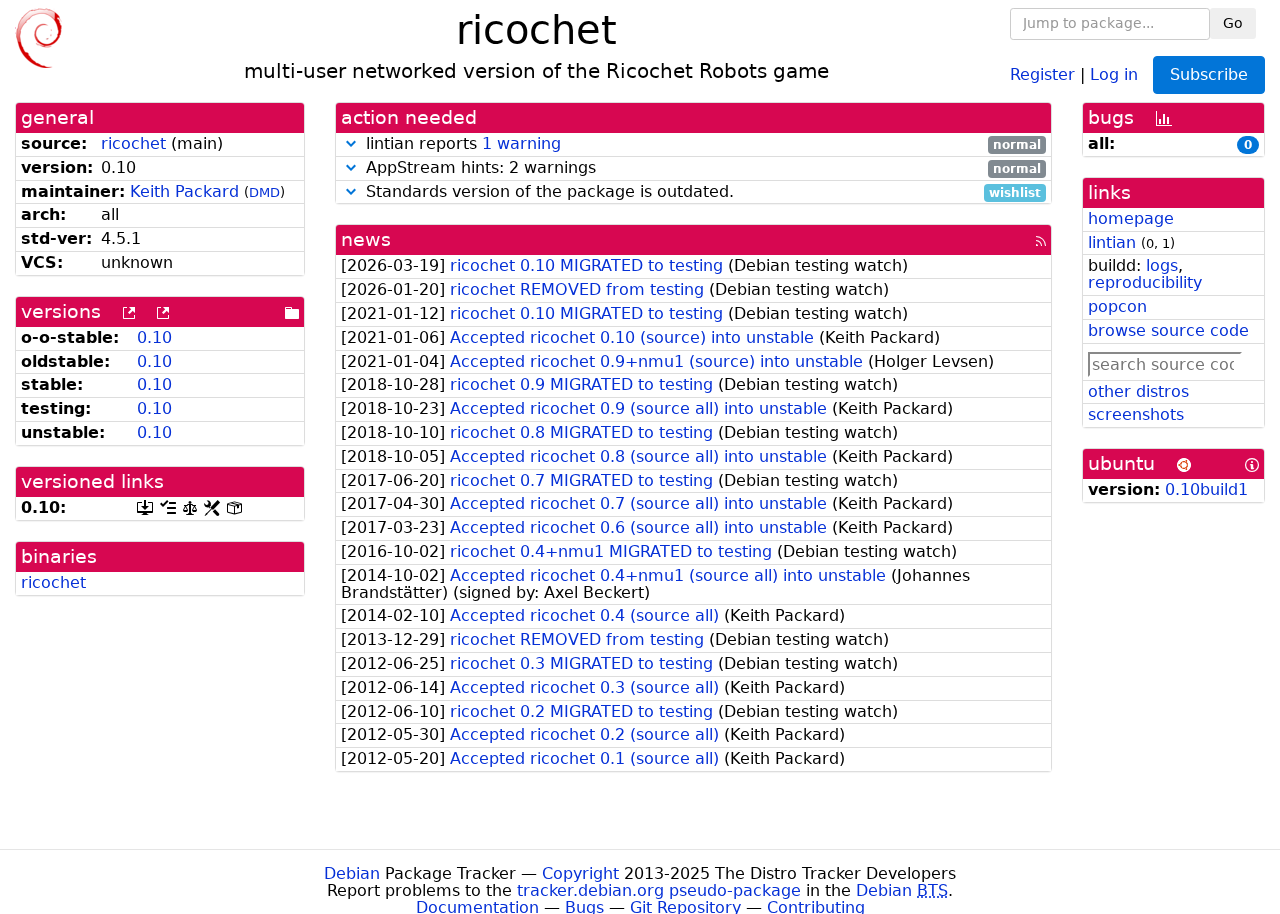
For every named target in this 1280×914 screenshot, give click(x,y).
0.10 (154, 337)
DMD (264, 192)
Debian (352, 873)
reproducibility (1145, 282)
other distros (1138, 391)
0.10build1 (1206, 489)
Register (1042, 73)
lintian (1112, 242)
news (366, 239)
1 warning (521, 143)
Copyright (580, 873)
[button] (351, 143)
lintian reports (701, 144)
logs (1162, 265)
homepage (1131, 218)
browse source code (1168, 330)
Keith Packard (184, 191)
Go (1233, 23)
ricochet (133, 143)
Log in (1114, 73)
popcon (1117, 306)
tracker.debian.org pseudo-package (659, 890)
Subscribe (1209, 74)
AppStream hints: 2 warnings (701, 168)
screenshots (1136, 414)
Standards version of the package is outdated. (701, 192)
